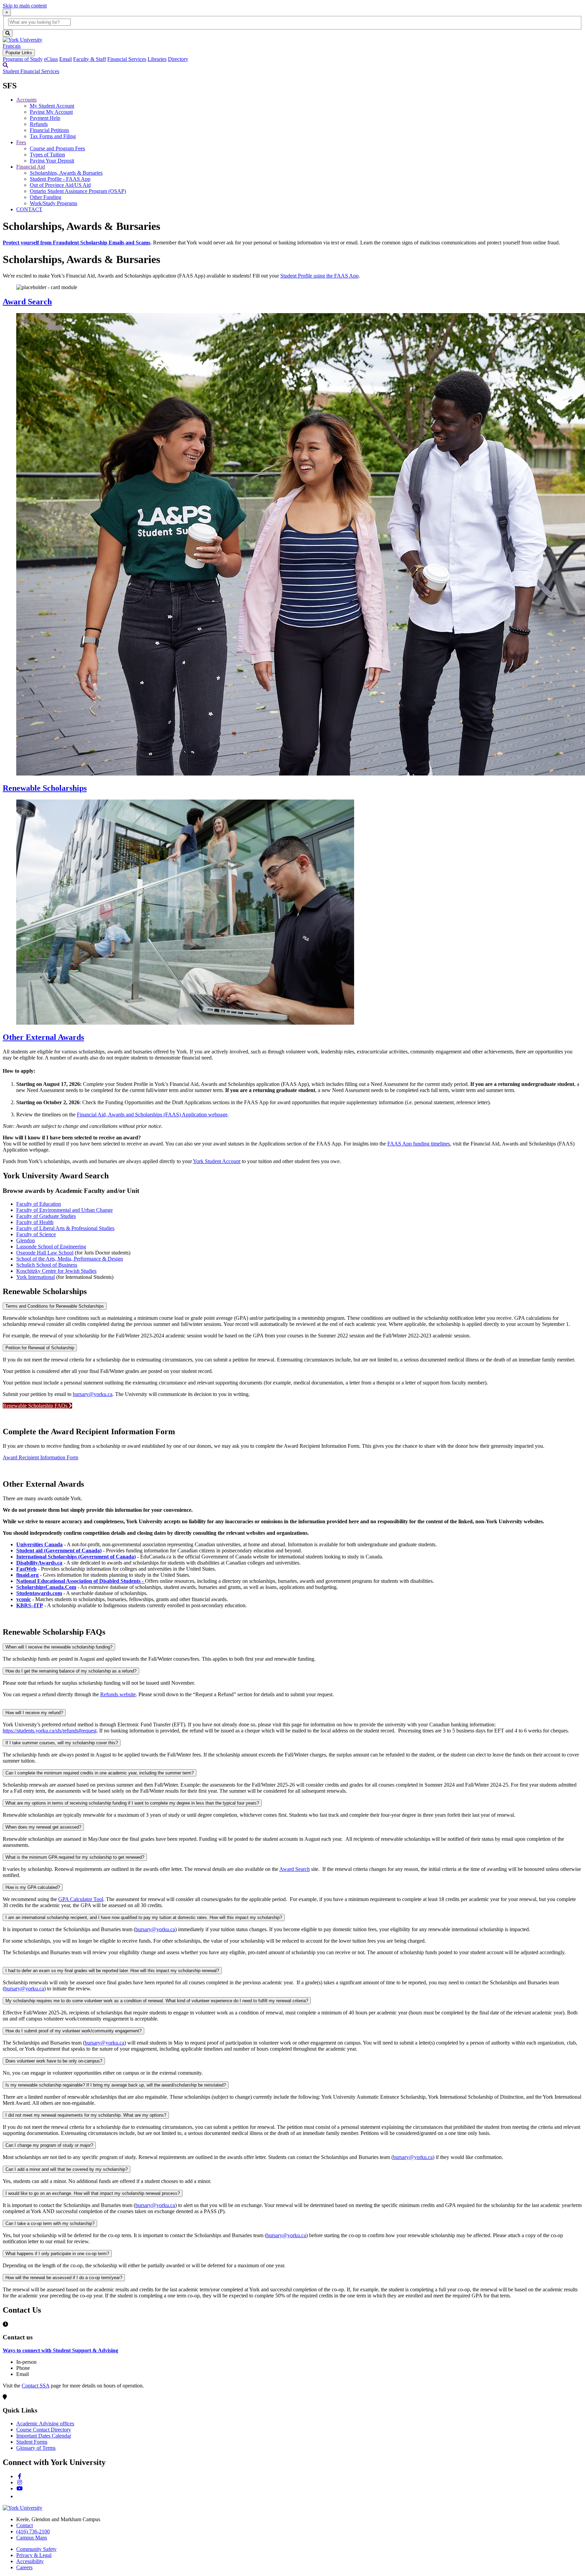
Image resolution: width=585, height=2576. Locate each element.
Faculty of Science (36, 1234)
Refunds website (118, 1694)
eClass (51, 59)
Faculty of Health (35, 1222)
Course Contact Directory (44, 2430)
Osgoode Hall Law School (45, 1253)
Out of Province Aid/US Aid (60, 185)
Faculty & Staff (90, 59)
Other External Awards (43, 1037)
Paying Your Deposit (52, 161)
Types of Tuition (47, 155)
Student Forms (32, 2442)
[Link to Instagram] (20, 2482)
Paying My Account (51, 112)
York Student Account (217, 1161)
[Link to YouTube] (20, 2488)
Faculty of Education (39, 1204)
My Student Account (52, 106)
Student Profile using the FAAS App (319, 276)
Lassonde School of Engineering (51, 1247)
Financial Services (127, 59)
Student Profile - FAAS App (60, 179)
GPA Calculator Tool (81, 1899)
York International (36, 1277)
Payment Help (45, 118)
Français (12, 46)
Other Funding (46, 197)
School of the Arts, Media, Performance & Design (70, 1259)
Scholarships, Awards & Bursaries (66, 173)
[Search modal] (5, 65)
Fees (21, 142)
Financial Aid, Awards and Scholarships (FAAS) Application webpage (152, 1115)
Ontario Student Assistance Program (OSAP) (78, 191)
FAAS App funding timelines (419, 1144)
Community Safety (36, 2549)
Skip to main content (25, 6)
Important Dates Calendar (44, 2436)
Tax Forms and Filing (53, 136)
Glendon (26, 1240)
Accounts (26, 100)
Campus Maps (32, 2538)
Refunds (39, 124)
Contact (25, 2525)
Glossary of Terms (36, 2448)
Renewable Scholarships (45, 788)
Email (66, 59)
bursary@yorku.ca (93, 1394)
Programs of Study (23, 59)
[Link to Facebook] (20, 2476)
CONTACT (29, 209)
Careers (24, 2567)
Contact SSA (36, 2386)
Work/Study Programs (53, 203)
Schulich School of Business (47, 1265)
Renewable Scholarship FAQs (36, 1406)
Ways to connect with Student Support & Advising (60, 2350)
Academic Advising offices (45, 2424)
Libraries (157, 59)
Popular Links (19, 53)
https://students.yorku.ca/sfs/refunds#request (50, 1731)
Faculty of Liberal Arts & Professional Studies (65, 1228)
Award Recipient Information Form (40, 1457)
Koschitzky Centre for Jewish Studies (56, 1271)
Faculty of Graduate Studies (46, 1216)
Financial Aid (31, 167)
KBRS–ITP (30, 1605)
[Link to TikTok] (19, 2496)
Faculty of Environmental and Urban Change (64, 1210)
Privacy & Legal (34, 2555)
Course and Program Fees (57, 148)
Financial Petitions (49, 130)
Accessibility (30, 2561)
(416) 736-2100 (33, 2531)
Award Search (27, 302)
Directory (178, 59)
